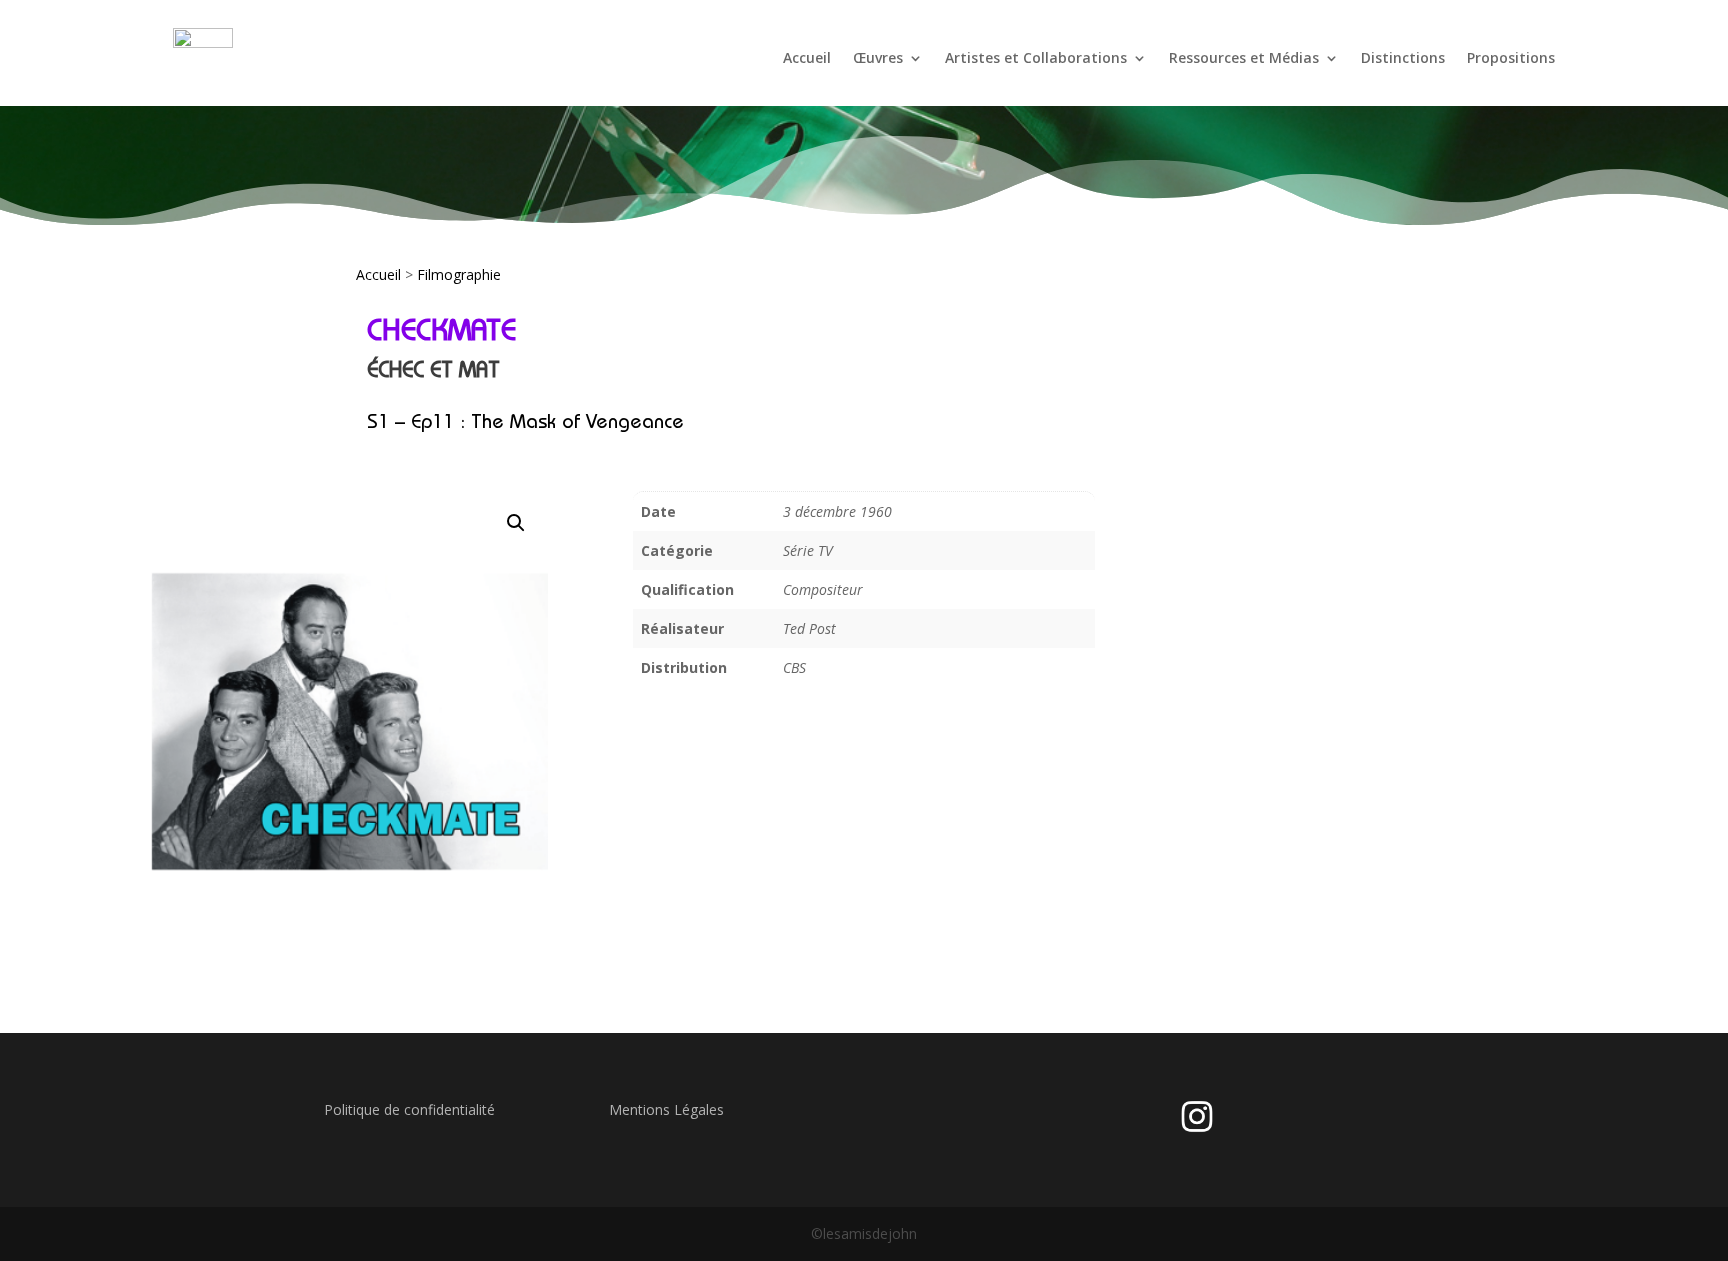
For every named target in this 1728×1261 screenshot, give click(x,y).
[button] (516, 523)
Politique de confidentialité (409, 1109)
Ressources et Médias (1244, 57)
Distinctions (1403, 57)
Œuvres (878, 57)
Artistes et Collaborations (1036, 57)
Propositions (1511, 57)
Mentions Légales (666, 1109)
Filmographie (459, 274)
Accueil (807, 57)
